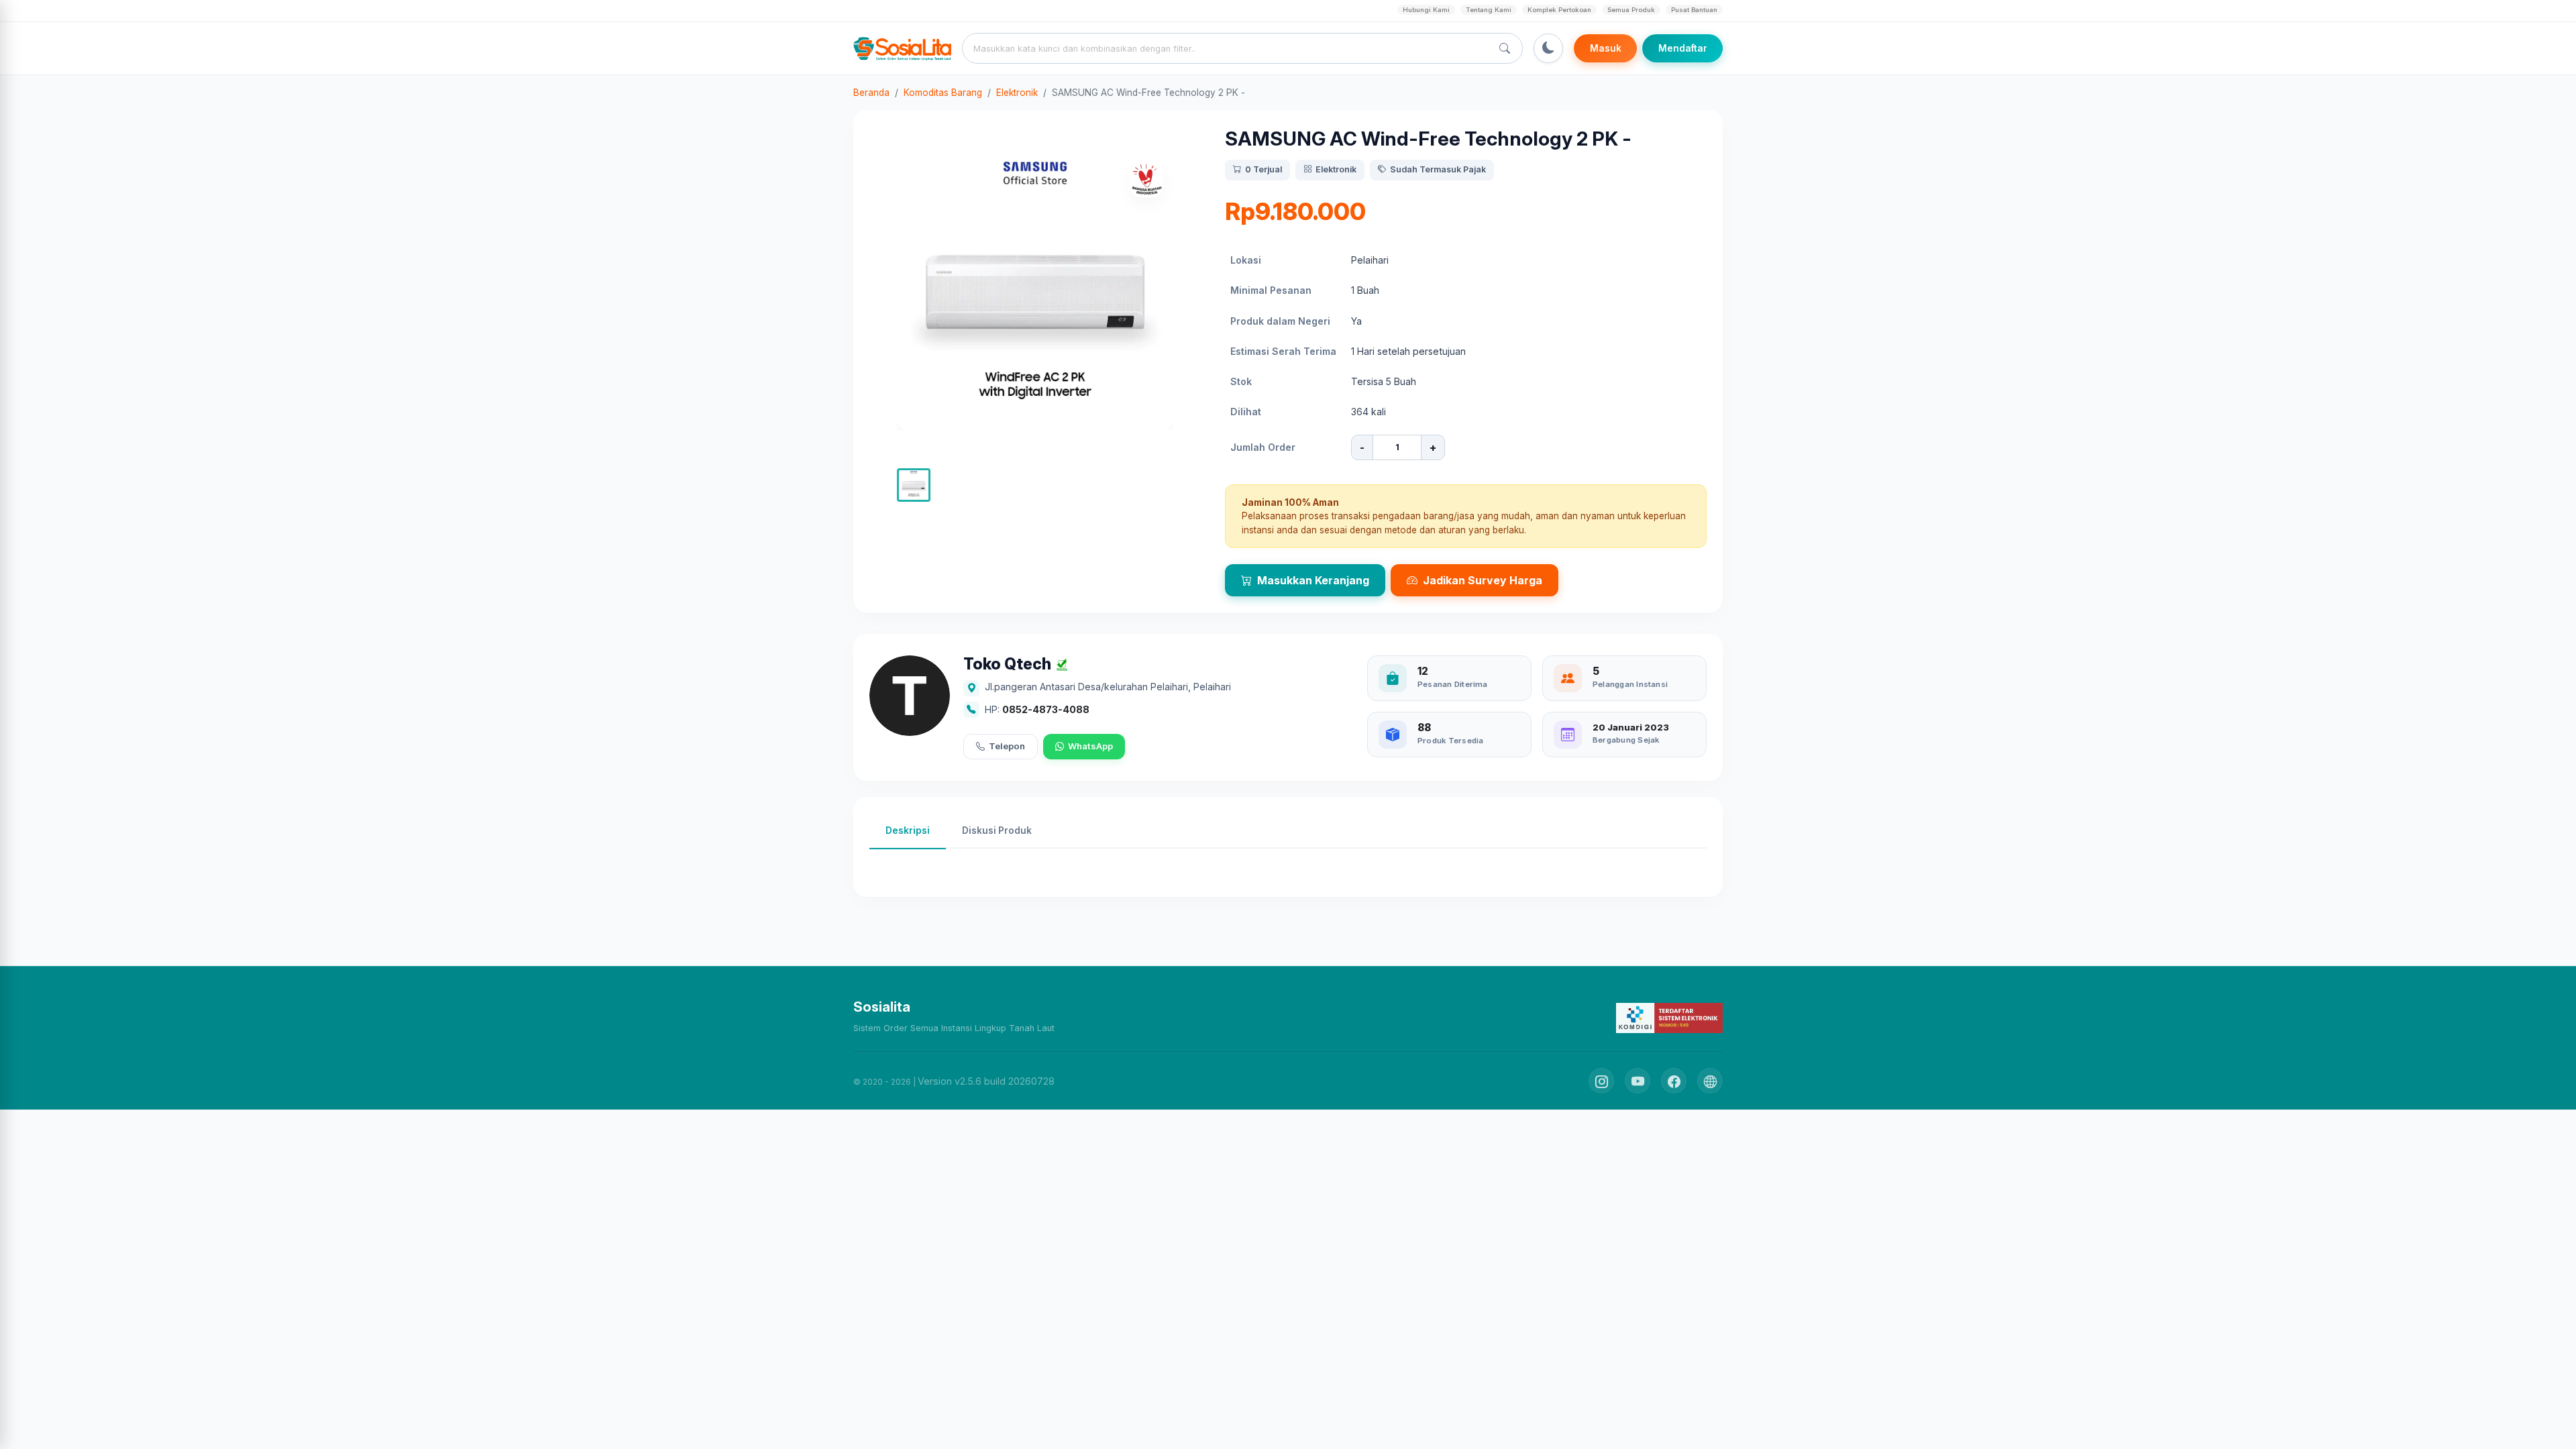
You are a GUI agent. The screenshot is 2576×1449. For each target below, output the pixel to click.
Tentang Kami (1489, 10)
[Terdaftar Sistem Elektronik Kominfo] (1669, 1017)
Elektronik (1017, 93)
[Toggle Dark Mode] (1548, 48)
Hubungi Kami (1426, 10)
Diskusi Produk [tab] (997, 830)
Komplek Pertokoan (1559, 10)
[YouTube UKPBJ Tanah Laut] (1638, 1081)
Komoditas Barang (943, 93)
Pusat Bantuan (1694, 10)
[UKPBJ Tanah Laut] (1710, 1081)
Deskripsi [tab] (908, 830)
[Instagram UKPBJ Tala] (1601, 1081)
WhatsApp (1090, 746)
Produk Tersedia (1450, 741)
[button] (914, 485)
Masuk (1606, 48)
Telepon (1007, 746)
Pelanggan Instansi (1630, 684)
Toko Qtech (1007, 664)
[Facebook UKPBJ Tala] (1674, 1081)
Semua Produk (1631, 10)
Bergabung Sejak (1626, 740)
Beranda (871, 93)
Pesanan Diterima (1453, 684)
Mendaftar (1683, 48)
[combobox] (1230, 48)
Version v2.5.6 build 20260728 (986, 1081)
